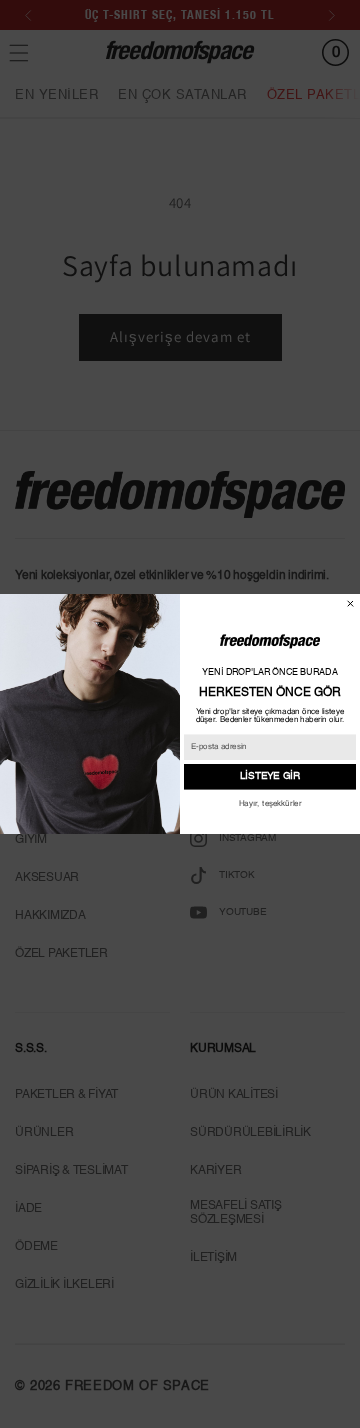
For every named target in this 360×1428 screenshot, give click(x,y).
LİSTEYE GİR (270, 777)
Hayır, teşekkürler (270, 804)
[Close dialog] (350, 603)
